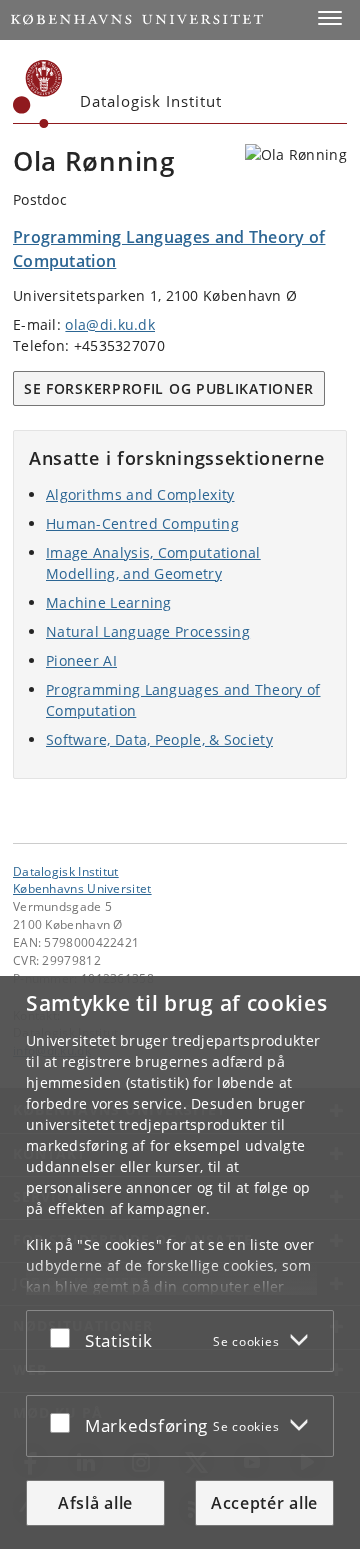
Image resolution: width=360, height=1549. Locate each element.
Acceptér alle (264, 1503)
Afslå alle (95, 1503)
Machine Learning (109, 602)
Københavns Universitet (82, 888)
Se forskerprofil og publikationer (169, 388)
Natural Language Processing (148, 631)
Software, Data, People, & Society (159, 739)
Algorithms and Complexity (140, 494)
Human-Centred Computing (142, 523)
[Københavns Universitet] (38, 94)
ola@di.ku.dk (110, 324)
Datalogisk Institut (66, 871)
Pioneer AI (81, 660)
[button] (330, 18)
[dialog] (180, 1262)
